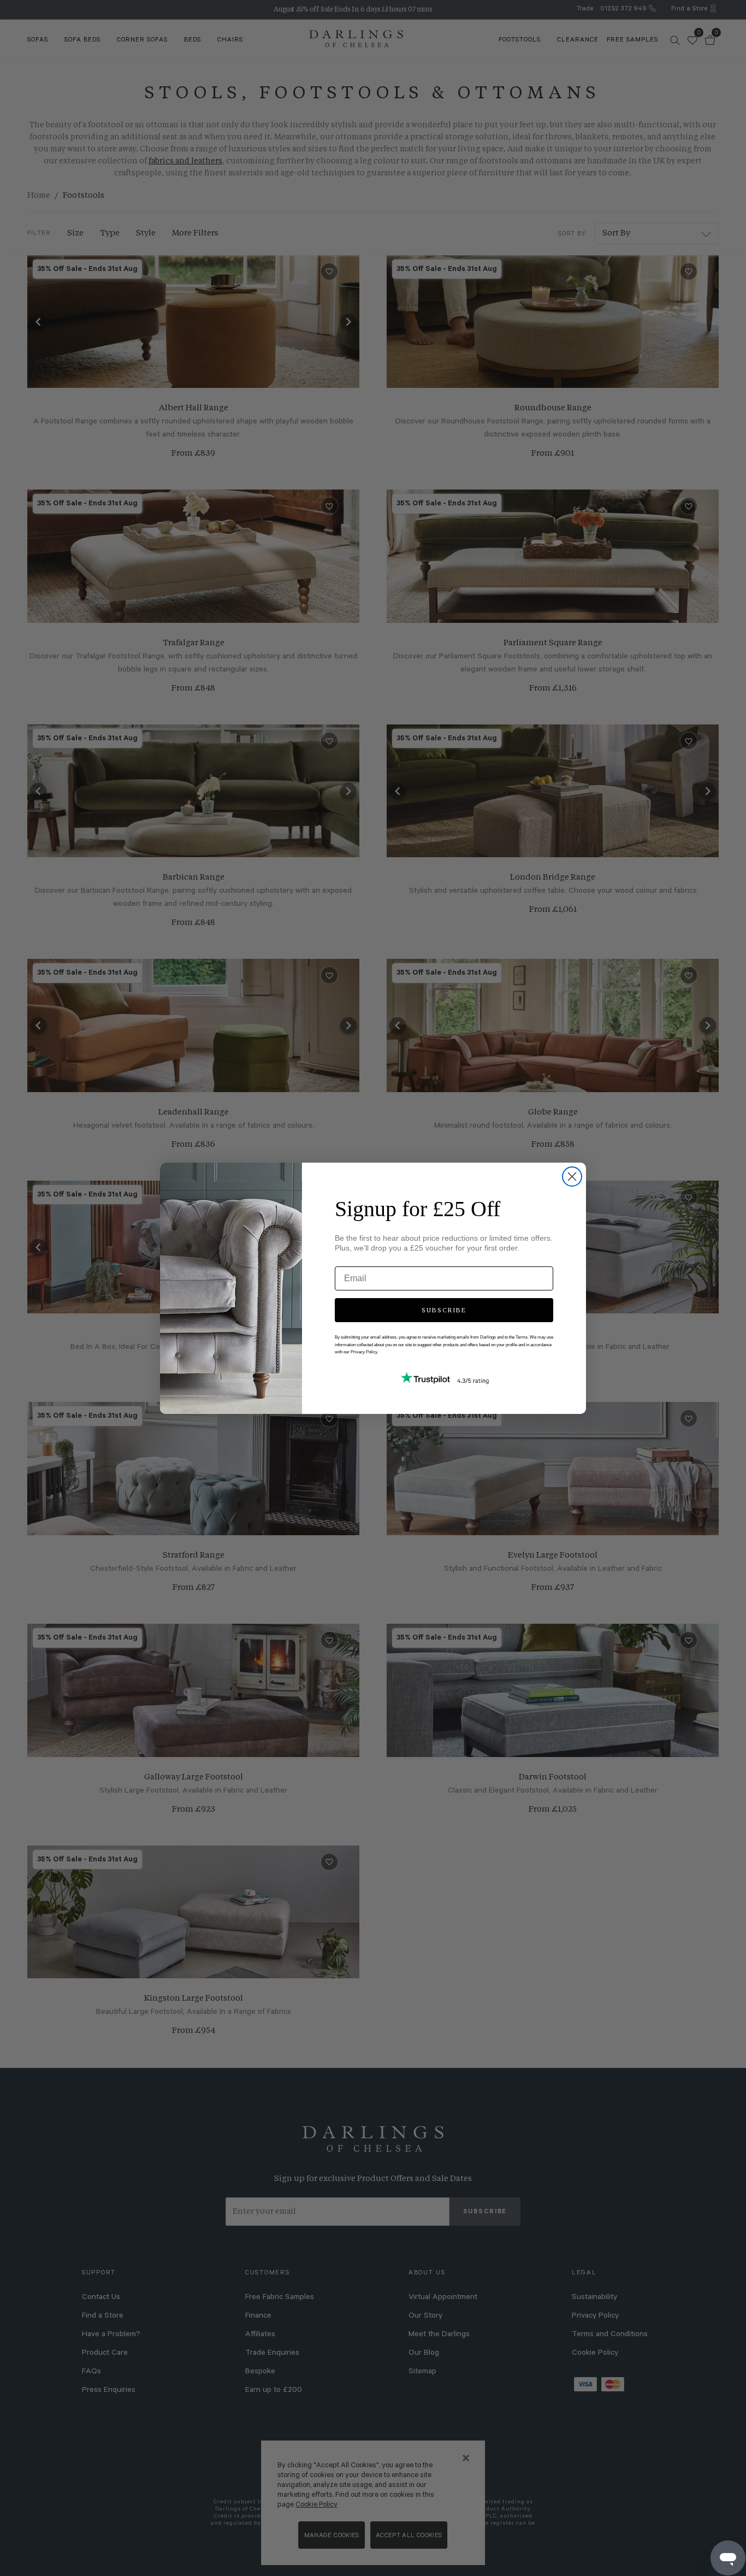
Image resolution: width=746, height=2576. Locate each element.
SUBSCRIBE (444, 1310)
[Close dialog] (572, 1177)
